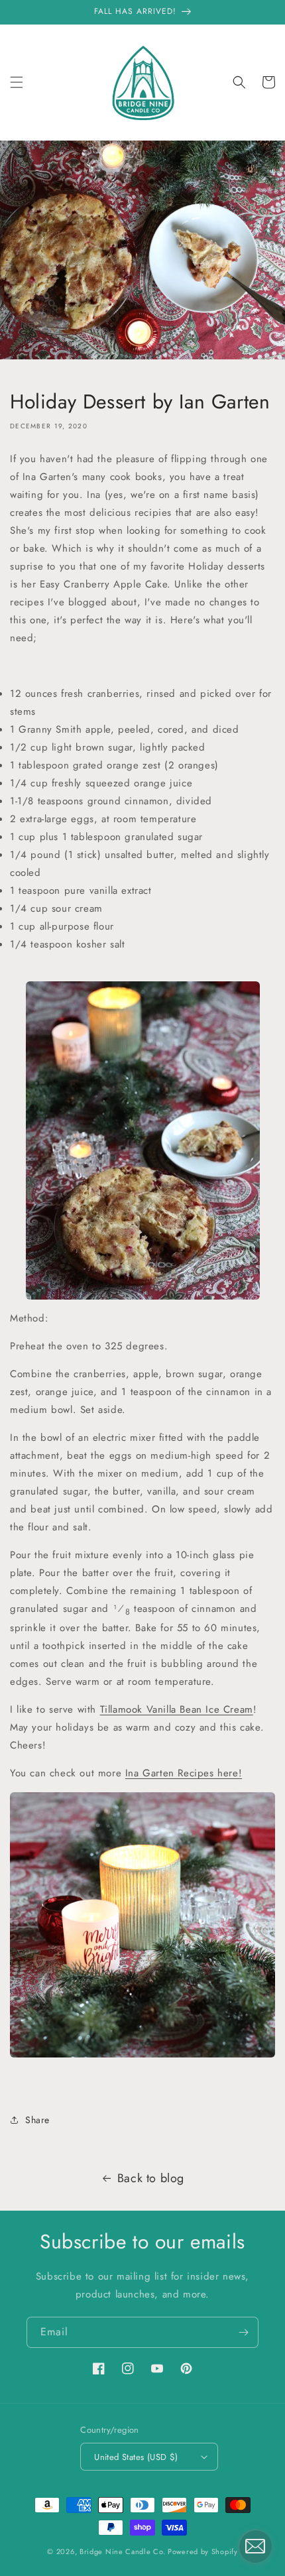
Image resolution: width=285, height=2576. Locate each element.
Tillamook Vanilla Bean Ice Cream (177, 1709)
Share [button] (37, 2120)
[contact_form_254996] (255, 2546)
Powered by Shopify (203, 2551)
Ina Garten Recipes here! (184, 1773)
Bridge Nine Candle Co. (124, 2551)
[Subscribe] (243, 2332)
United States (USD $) (136, 2457)
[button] (17, 82)
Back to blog (151, 2178)
